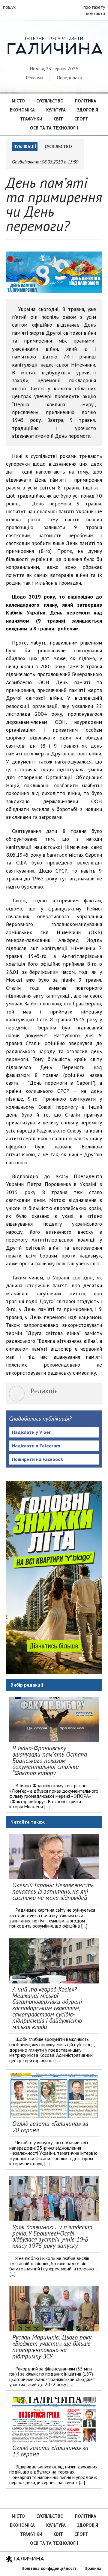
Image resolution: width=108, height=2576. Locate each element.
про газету (94, 7)
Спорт (81, 119)
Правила (93, 2568)
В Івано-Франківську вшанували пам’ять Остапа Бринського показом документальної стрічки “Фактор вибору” (50, 1761)
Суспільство (50, 101)
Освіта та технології (54, 128)
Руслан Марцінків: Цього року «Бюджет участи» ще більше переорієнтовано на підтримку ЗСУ (52, 2347)
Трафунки (31, 119)
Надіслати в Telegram (36, 1446)
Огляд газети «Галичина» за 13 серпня (50, 2451)
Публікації (25, 146)
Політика (86, 101)
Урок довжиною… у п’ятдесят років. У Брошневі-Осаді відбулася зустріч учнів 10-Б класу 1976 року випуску (52, 2236)
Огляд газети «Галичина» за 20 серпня (50, 2127)
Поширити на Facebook (37, 1459)
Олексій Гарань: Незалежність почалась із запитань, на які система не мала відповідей (53, 1891)
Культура (56, 110)
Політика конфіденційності (49, 2568)
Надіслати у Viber (31, 1432)
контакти (96, 13)
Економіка (22, 110)
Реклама (34, 78)
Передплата (69, 78)
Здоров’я (88, 110)
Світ (58, 119)
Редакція (44, 1391)
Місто (18, 101)
